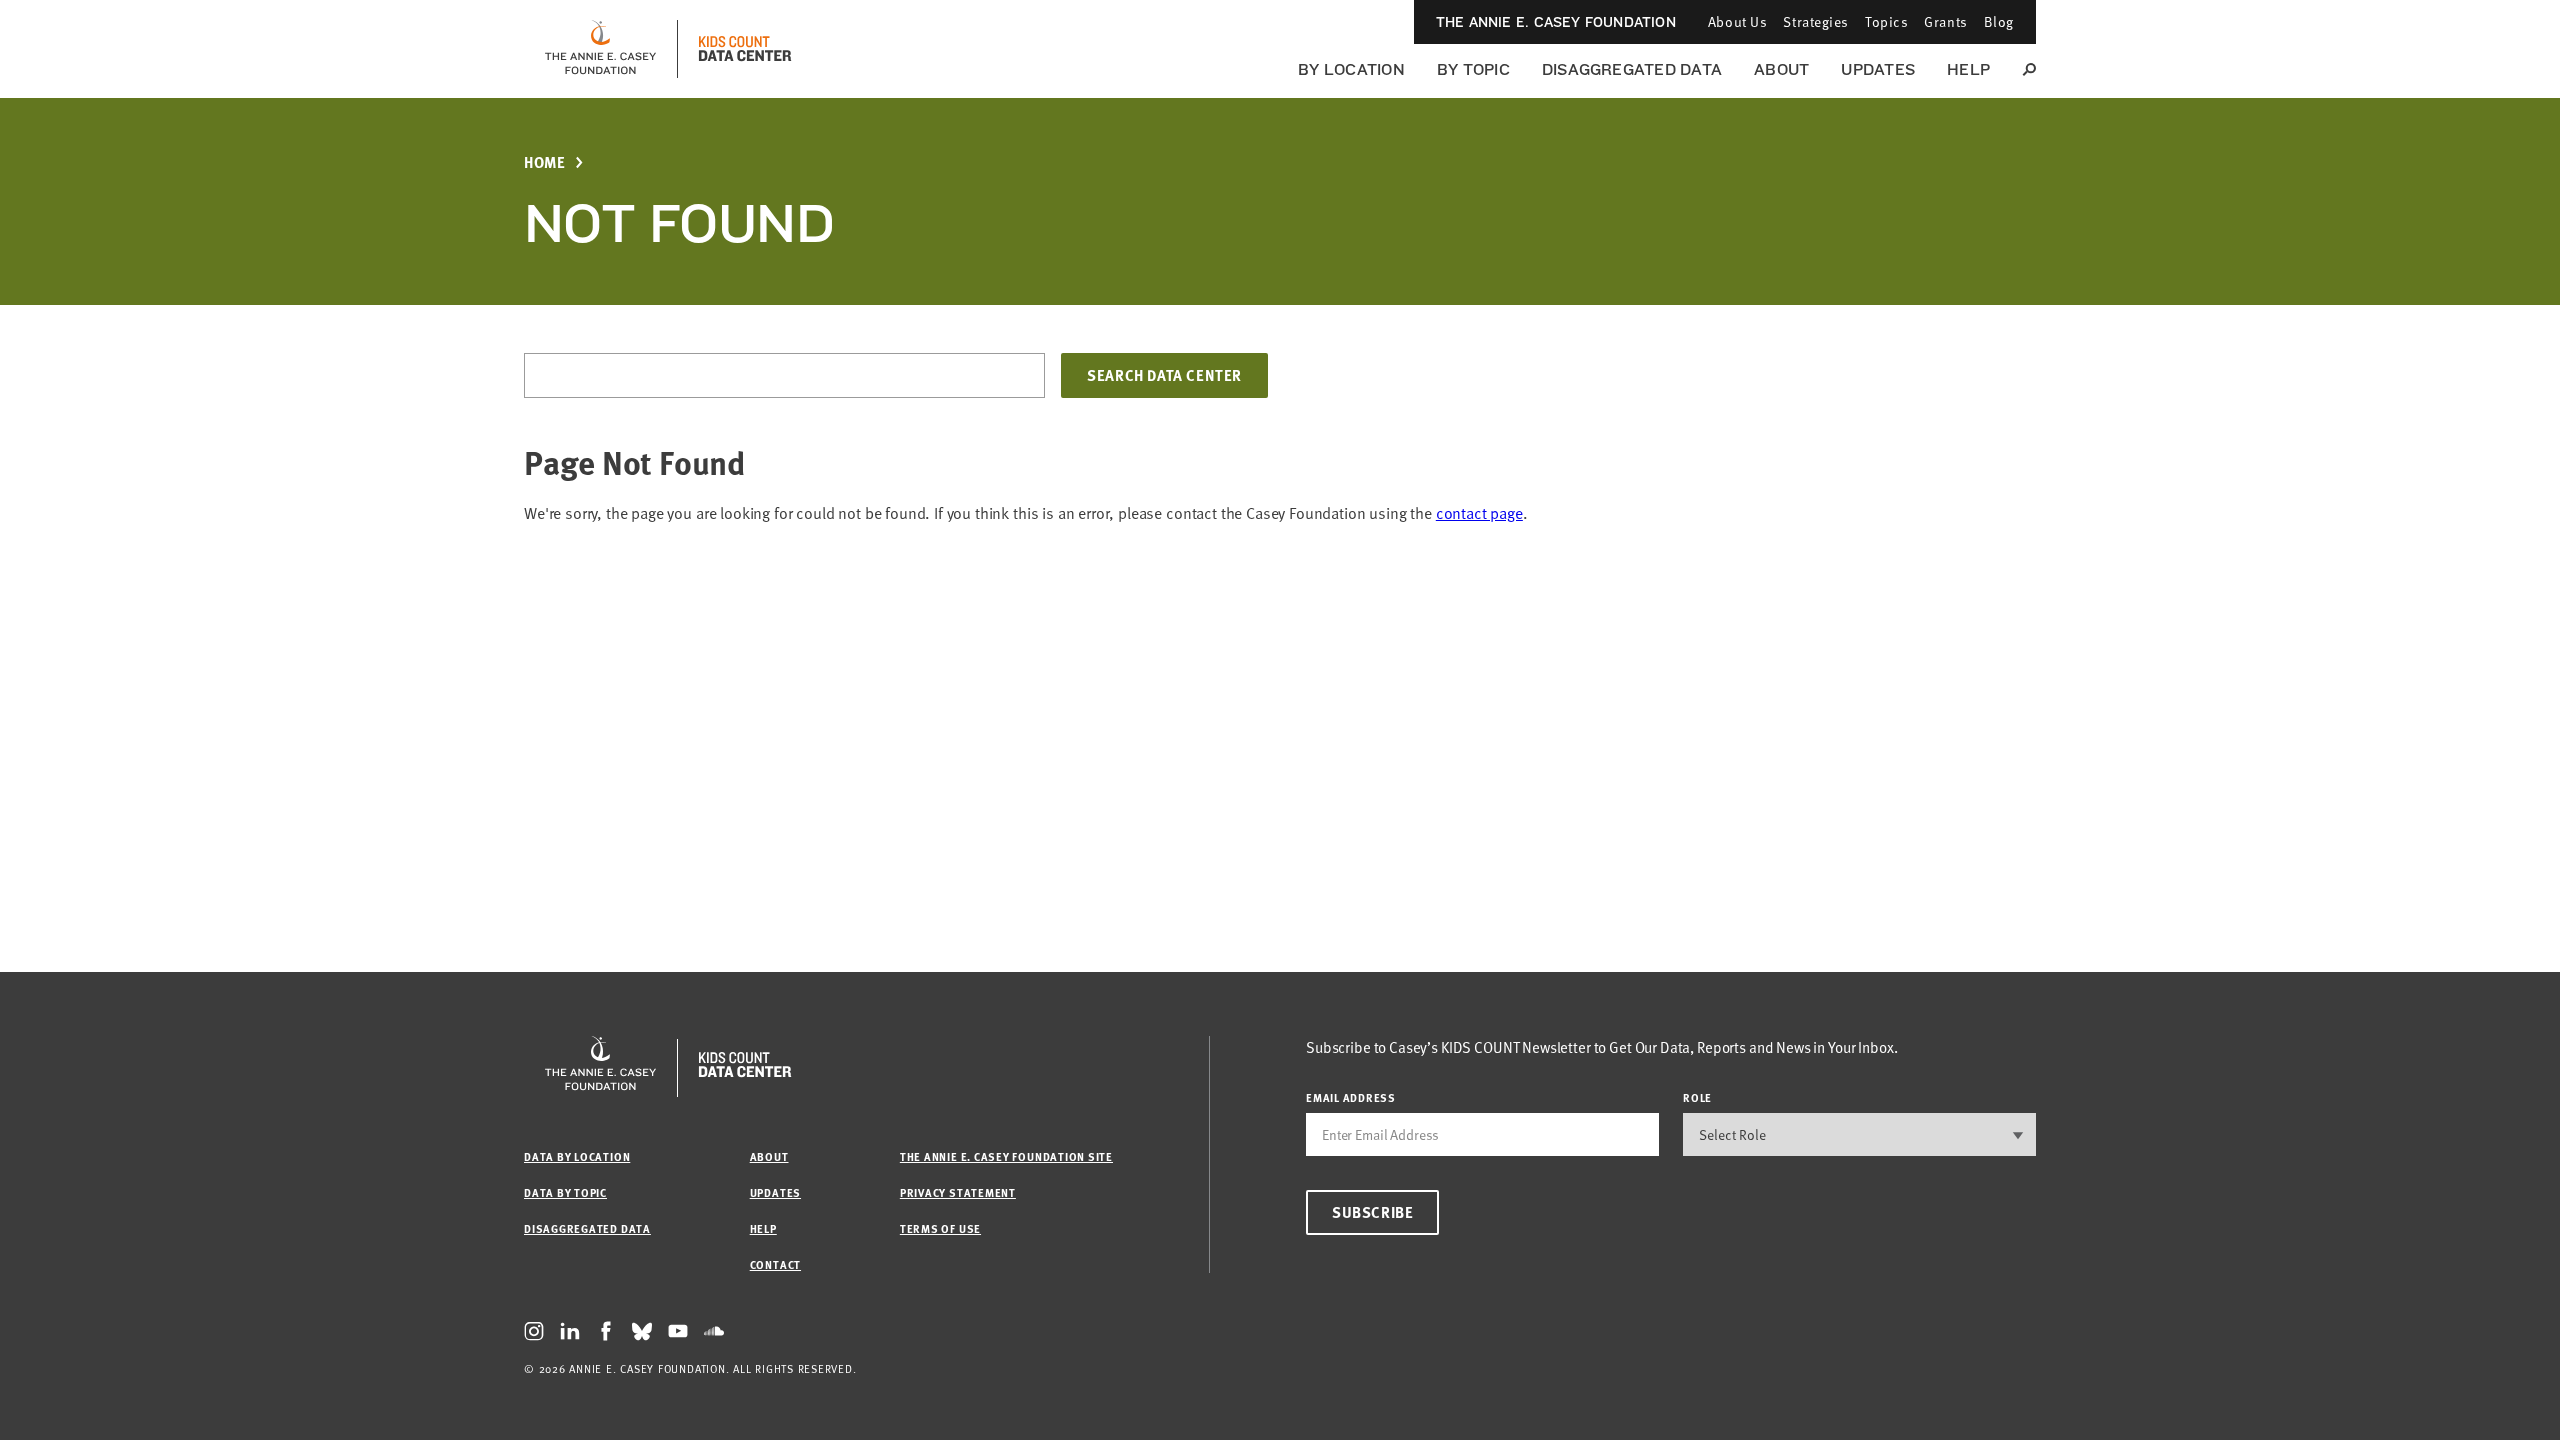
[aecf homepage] (600, 49)
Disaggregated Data (1632, 69)
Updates (1878, 69)
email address (1351, 1097)
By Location (1351, 69)
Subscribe (1372, 1212)
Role (1697, 1097)
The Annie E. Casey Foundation (1556, 22)
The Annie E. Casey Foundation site (1006, 1156)
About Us (1737, 21)
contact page (1479, 513)
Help (1968, 69)
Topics (1886, 21)
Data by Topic (565, 1192)
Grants (1945, 21)
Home (544, 162)
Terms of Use (940, 1228)
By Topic (1473, 69)
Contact (775, 1264)
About (1781, 69)
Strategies (1816, 21)
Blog (1999, 21)
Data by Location (577, 1156)
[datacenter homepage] (745, 49)
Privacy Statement (958, 1192)
